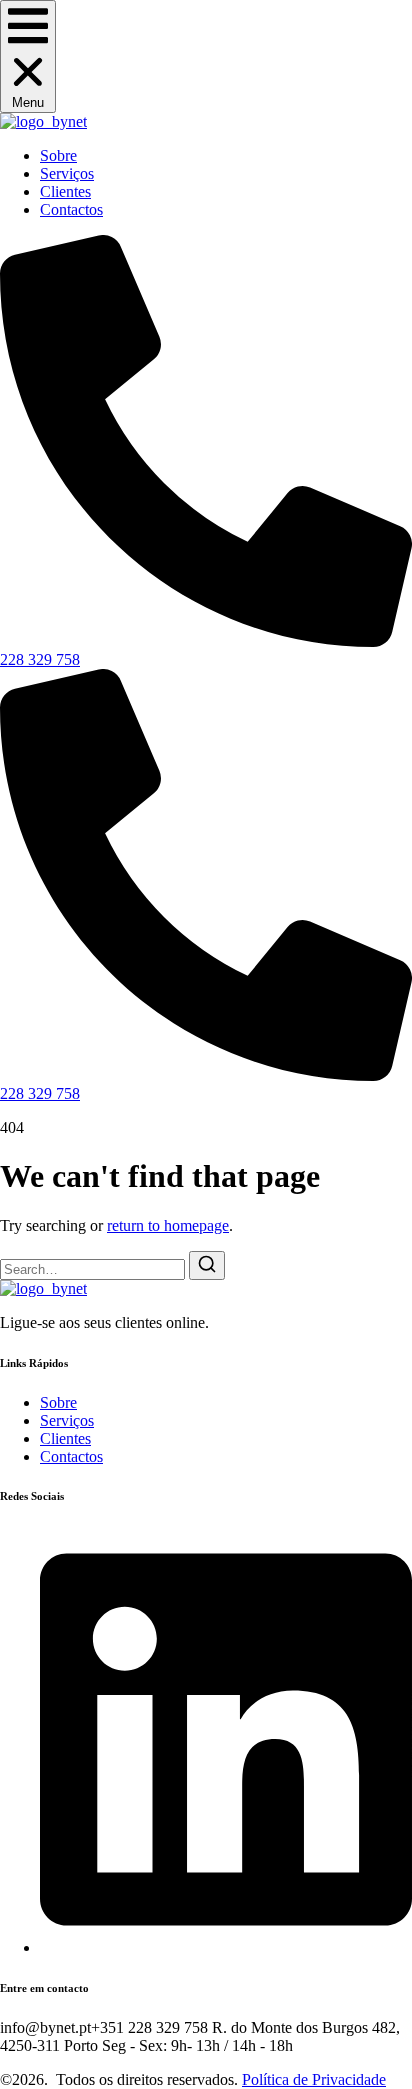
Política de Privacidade (314, 2079)
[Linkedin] (226, 1947)
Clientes (65, 191)
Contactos (71, 209)
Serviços (67, 173)
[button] (28, 56)
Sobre (58, 155)
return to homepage (168, 1225)
